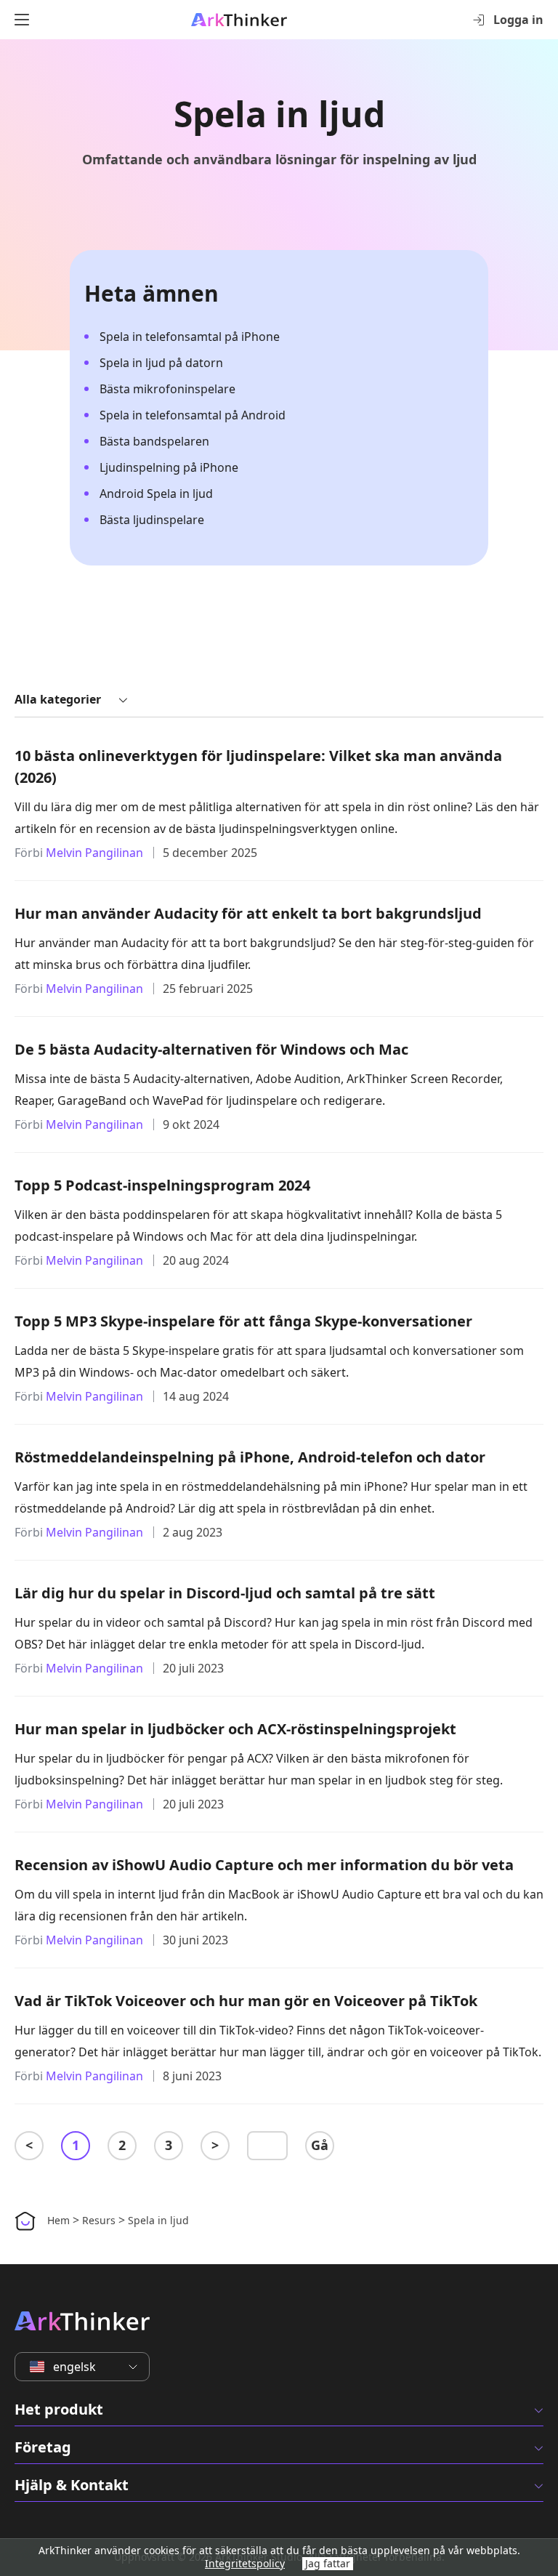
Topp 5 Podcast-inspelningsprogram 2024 (162, 1185)
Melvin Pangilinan (94, 853)
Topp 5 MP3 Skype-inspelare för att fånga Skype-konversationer (243, 1321)
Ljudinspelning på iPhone (169, 467)
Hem (58, 2220)
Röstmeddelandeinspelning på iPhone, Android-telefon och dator (250, 1457)
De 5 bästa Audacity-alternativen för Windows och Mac (211, 1049)
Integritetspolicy (245, 2563)
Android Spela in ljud (156, 494)
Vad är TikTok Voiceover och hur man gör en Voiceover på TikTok (246, 2001)
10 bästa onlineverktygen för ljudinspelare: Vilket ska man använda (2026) (258, 766)
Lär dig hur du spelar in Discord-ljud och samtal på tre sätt (225, 1593)
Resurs (99, 2220)
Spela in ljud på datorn (161, 363)
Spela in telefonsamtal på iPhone (190, 337)
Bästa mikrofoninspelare (167, 389)
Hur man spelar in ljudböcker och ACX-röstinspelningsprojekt (235, 1729)
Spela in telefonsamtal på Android (193, 415)
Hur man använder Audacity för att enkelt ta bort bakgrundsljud (248, 913)
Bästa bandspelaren (154, 441)
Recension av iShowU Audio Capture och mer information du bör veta (264, 1865)
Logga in (518, 20)
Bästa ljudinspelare (152, 520)
